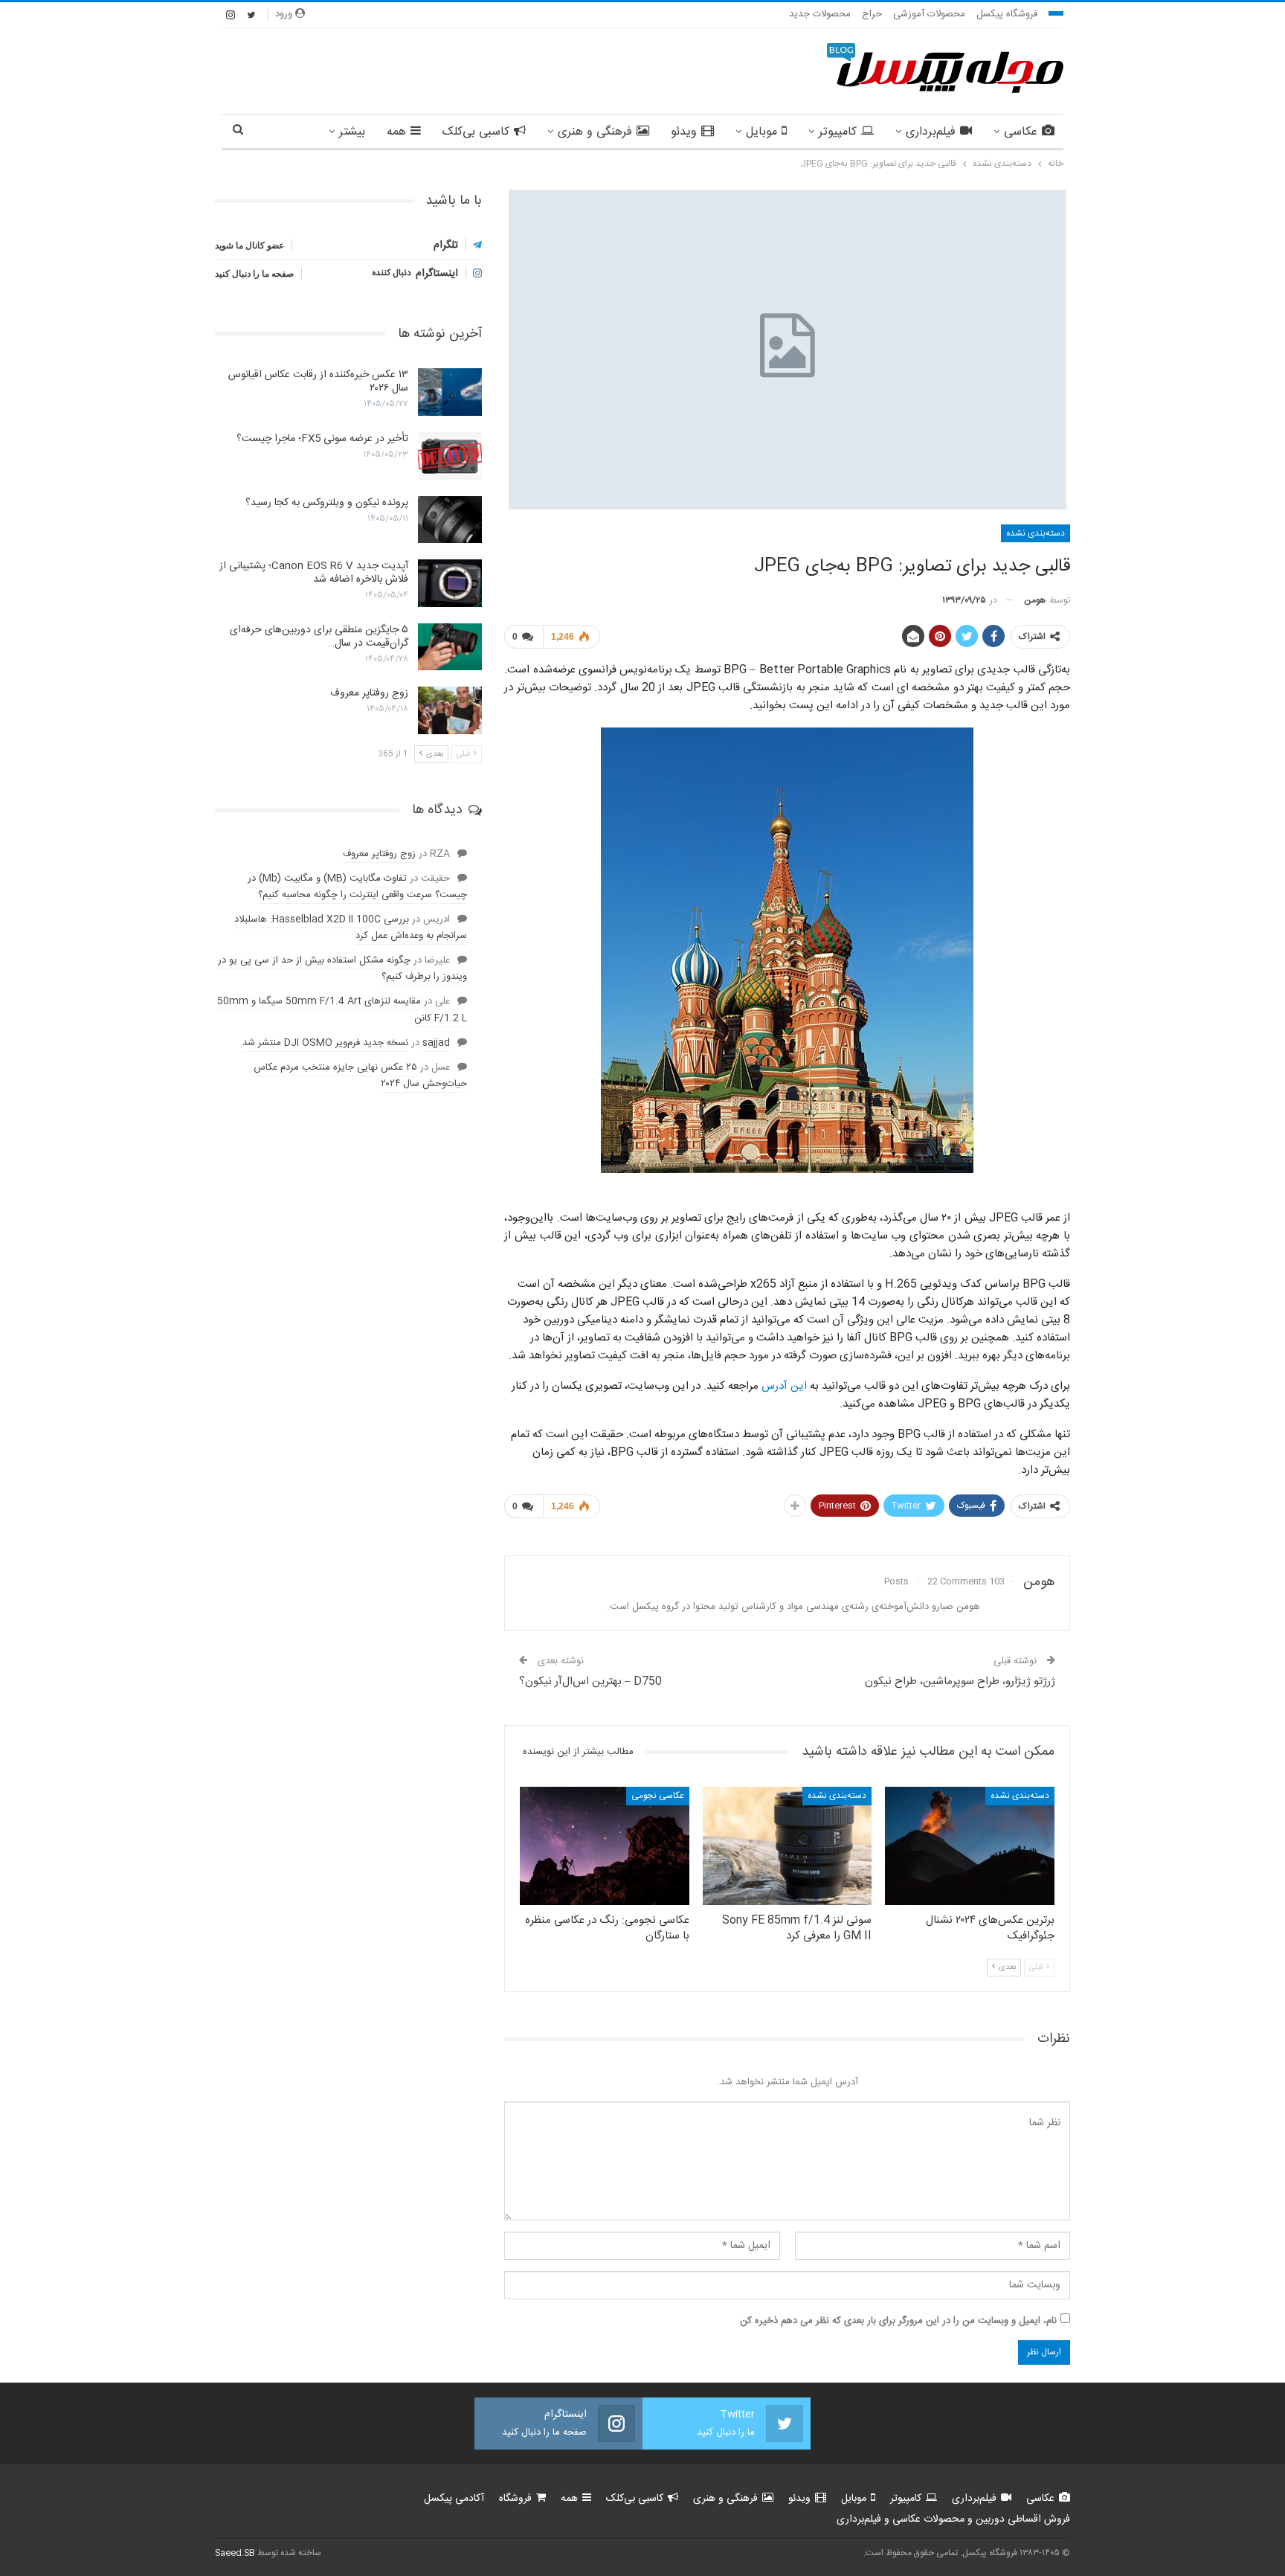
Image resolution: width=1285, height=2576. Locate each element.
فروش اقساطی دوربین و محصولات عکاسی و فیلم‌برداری (953, 2519)
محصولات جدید (820, 14)
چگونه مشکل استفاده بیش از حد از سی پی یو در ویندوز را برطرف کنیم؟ (342, 969)
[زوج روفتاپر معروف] (450, 710)
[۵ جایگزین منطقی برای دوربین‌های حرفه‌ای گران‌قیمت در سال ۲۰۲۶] (450, 647)
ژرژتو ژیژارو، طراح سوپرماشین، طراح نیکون (960, 1682)
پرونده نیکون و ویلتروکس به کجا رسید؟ (327, 503)
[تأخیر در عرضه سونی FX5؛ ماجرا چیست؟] (450, 456)
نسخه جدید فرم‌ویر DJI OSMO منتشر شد (325, 1043)
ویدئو (684, 132)
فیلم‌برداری (931, 132)
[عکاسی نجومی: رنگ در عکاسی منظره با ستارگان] (605, 1846)
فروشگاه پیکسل (1007, 14)
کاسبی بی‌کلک (476, 132)
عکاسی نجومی (658, 1796)
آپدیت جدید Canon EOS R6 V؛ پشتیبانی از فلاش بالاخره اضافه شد (314, 573)
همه (396, 132)
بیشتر (352, 132)
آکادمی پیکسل (454, 2499)
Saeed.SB (235, 2553)
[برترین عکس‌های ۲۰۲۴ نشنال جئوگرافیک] (970, 1846)
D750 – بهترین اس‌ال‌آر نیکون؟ (590, 1682)
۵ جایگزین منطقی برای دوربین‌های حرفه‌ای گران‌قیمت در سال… (319, 637)
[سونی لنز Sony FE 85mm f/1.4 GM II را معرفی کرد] (788, 1846)
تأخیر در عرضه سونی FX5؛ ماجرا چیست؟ (322, 439)
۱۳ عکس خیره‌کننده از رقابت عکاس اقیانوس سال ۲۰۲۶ (318, 382)
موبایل (761, 132)
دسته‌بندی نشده (1036, 533)
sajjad (436, 1043)
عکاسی (1021, 132)
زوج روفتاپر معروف (369, 693)
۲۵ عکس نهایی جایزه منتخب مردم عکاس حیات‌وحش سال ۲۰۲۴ (360, 1076)
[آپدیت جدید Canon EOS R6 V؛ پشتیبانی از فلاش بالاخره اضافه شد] (450, 583)
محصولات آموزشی (929, 14)
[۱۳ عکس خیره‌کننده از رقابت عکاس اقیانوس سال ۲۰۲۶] (450, 392)
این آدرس (784, 1386)
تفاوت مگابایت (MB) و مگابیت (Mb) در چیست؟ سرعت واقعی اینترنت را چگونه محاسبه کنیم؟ (357, 887)
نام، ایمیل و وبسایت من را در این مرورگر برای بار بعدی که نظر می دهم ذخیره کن (898, 2321)
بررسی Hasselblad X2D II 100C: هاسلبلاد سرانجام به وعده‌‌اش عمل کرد (351, 928)
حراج (872, 14)
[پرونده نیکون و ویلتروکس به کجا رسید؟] (450, 520)
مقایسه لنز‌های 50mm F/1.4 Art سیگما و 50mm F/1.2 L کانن (342, 1009)
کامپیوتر (838, 132)
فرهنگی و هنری (595, 132)
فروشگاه (515, 2499)
